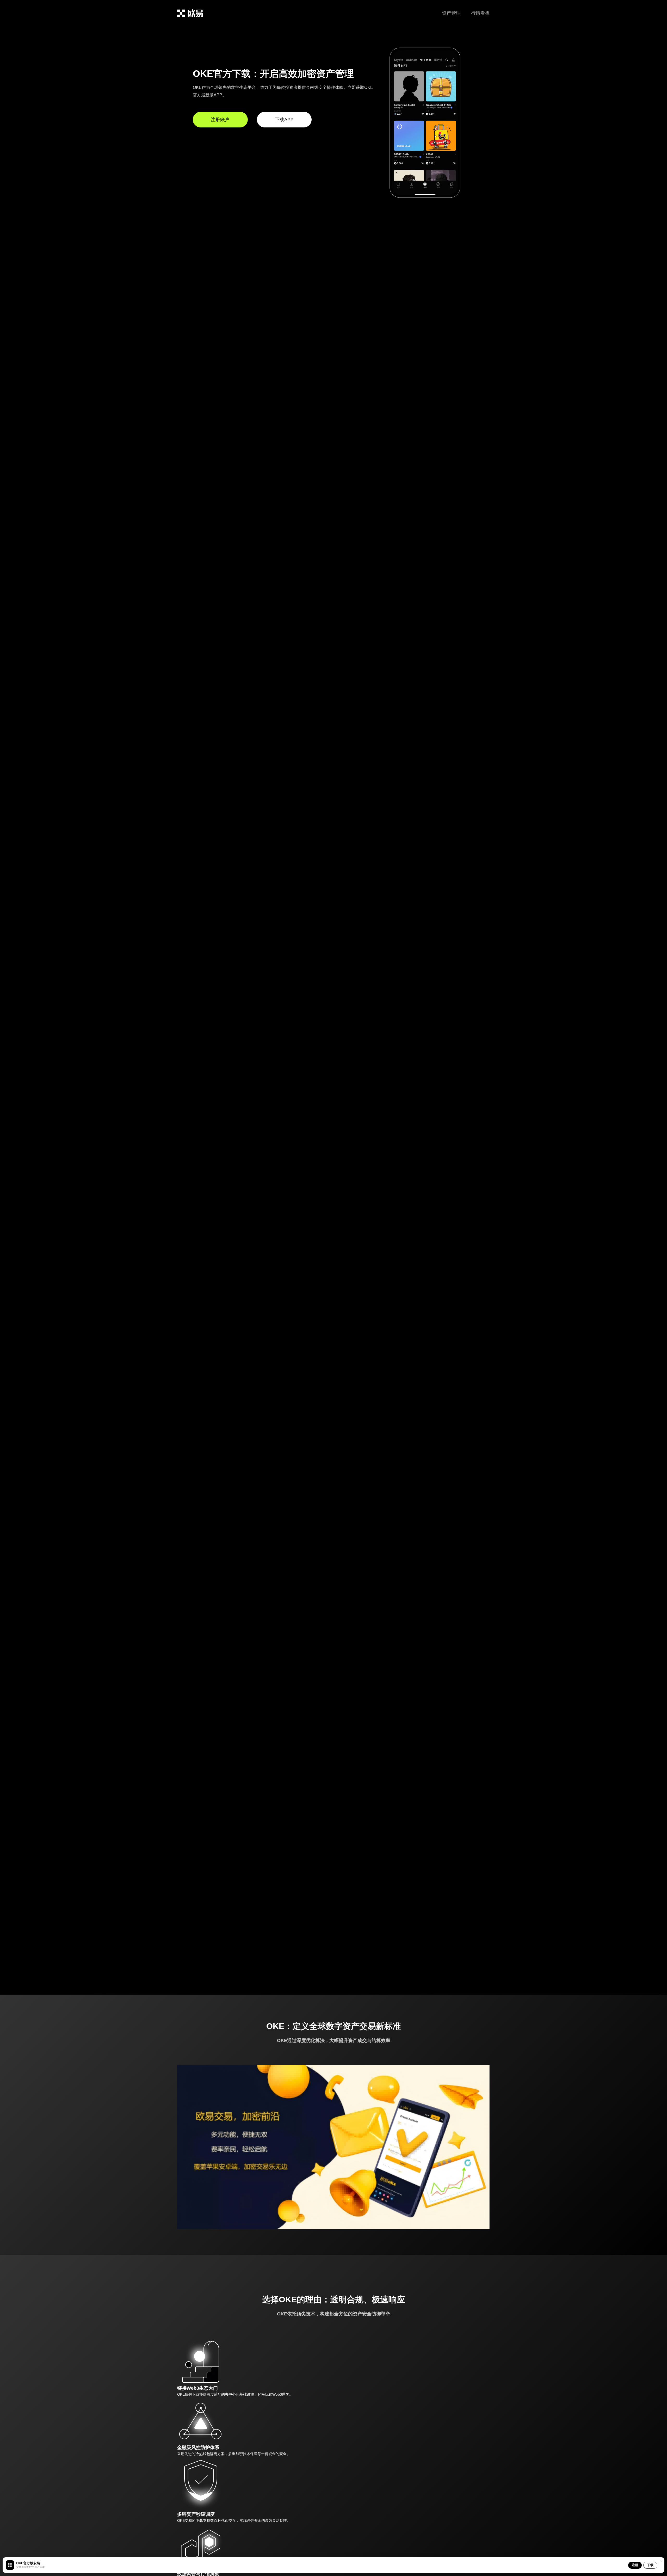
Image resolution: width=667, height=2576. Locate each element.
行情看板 (480, 13)
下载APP (284, 120)
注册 (635, 2565)
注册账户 (220, 120)
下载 (650, 2565)
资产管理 (451, 13)
